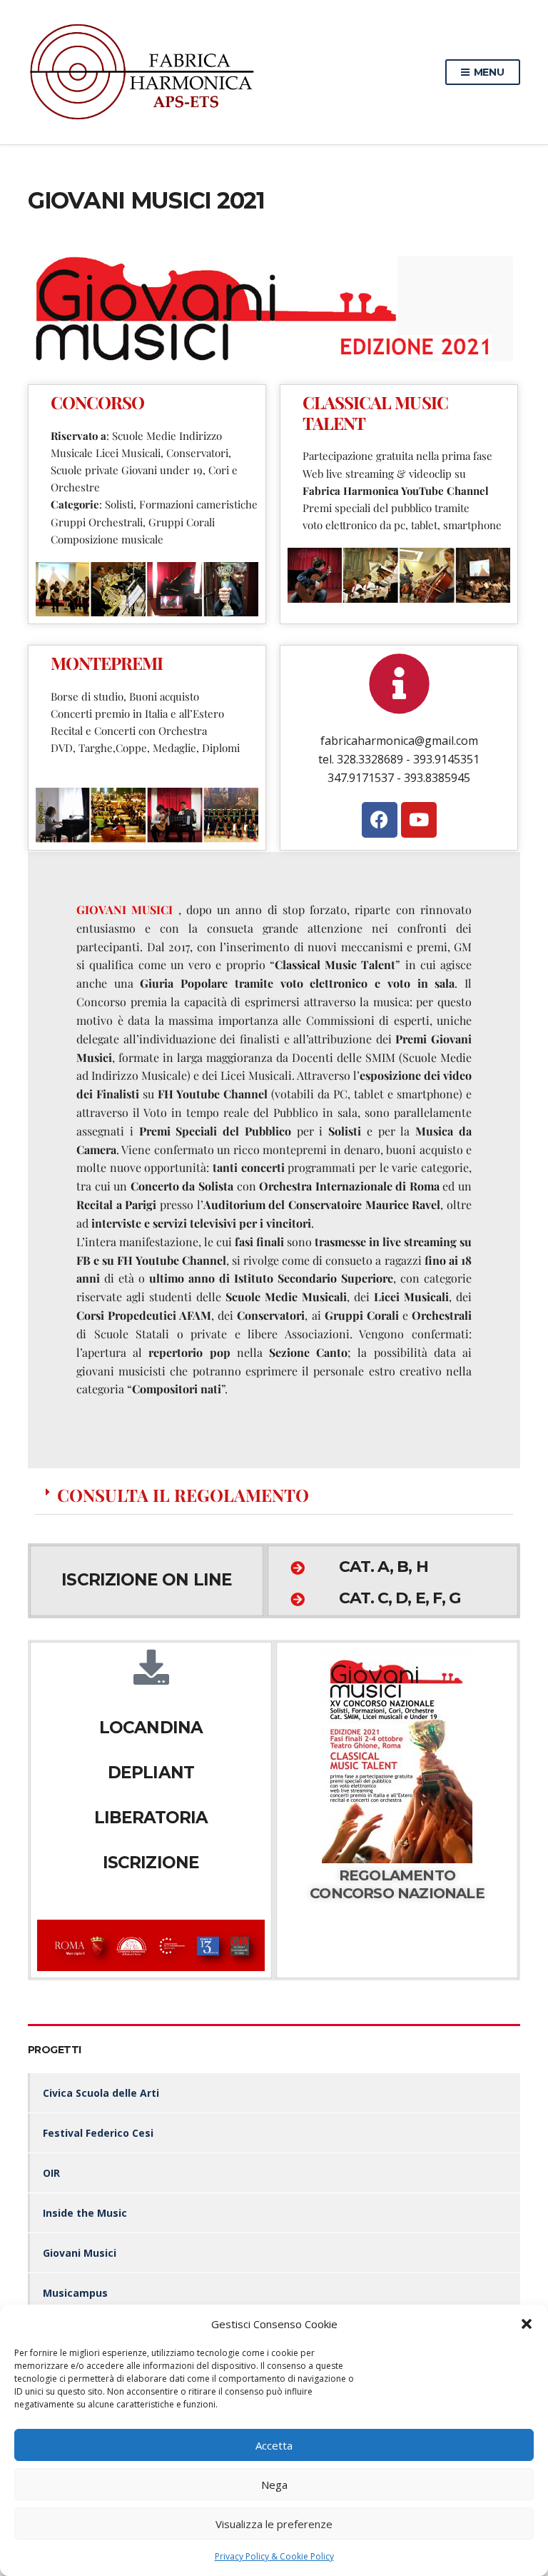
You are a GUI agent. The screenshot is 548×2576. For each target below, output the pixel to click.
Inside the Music (85, 2213)
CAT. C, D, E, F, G (400, 1598)
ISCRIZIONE (151, 1863)
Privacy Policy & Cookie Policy (274, 2556)
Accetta (274, 2445)
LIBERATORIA (151, 1818)
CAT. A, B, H (383, 1567)
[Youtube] (419, 820)
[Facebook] (380, 820)
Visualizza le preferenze (274, 2524)
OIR (51, 2173)
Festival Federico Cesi (98, 2133)
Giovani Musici (80, 2253)
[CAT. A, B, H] (298, 1568)
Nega (274, 2485)
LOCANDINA (151, 1728)
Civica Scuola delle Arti (101, 2093)
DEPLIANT (151, 1773)
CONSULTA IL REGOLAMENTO (183, 1495)
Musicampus (75, 2293)
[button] (527, 2324)
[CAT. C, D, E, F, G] (298, 1600)
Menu (488, 72)
